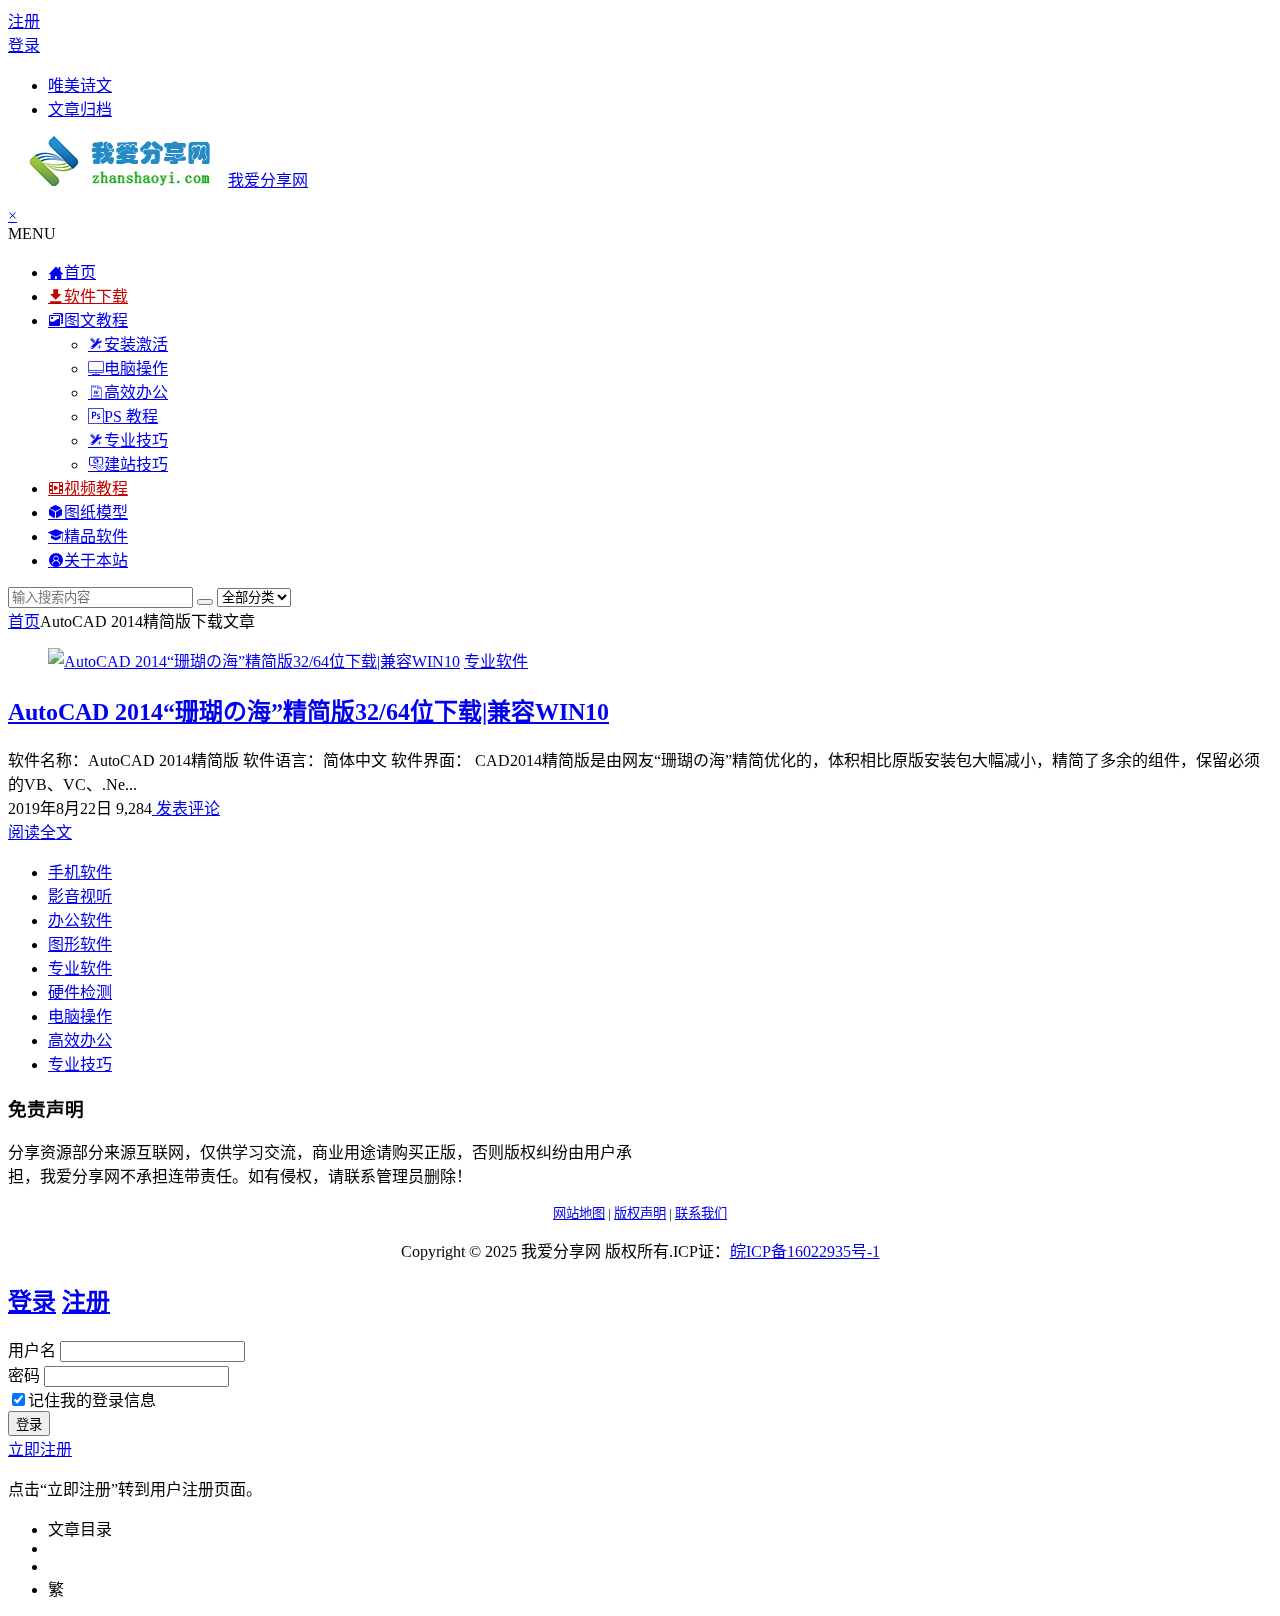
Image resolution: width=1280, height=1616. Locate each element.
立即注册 (40, 1449)
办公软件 (80, 920)
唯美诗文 (80, 85)
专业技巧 (80, 1064)
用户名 (32, 1350)
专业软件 (496, 661)
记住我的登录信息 (92, 1400)
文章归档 (80, 109)
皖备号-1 (805, 1251)
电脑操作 (80, 1016)
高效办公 (80, 1040)
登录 (24, 45)
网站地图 (579, 1213)
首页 (24, 621)
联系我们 (701, 1213)
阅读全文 (40, 832)
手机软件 (80, 872)
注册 (24, 21)
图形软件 (80, 944)
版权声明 (640, 1213)
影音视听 (80, 896)
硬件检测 (80, 992)
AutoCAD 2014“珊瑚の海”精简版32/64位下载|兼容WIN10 (308, 712)
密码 (24, 1375)
